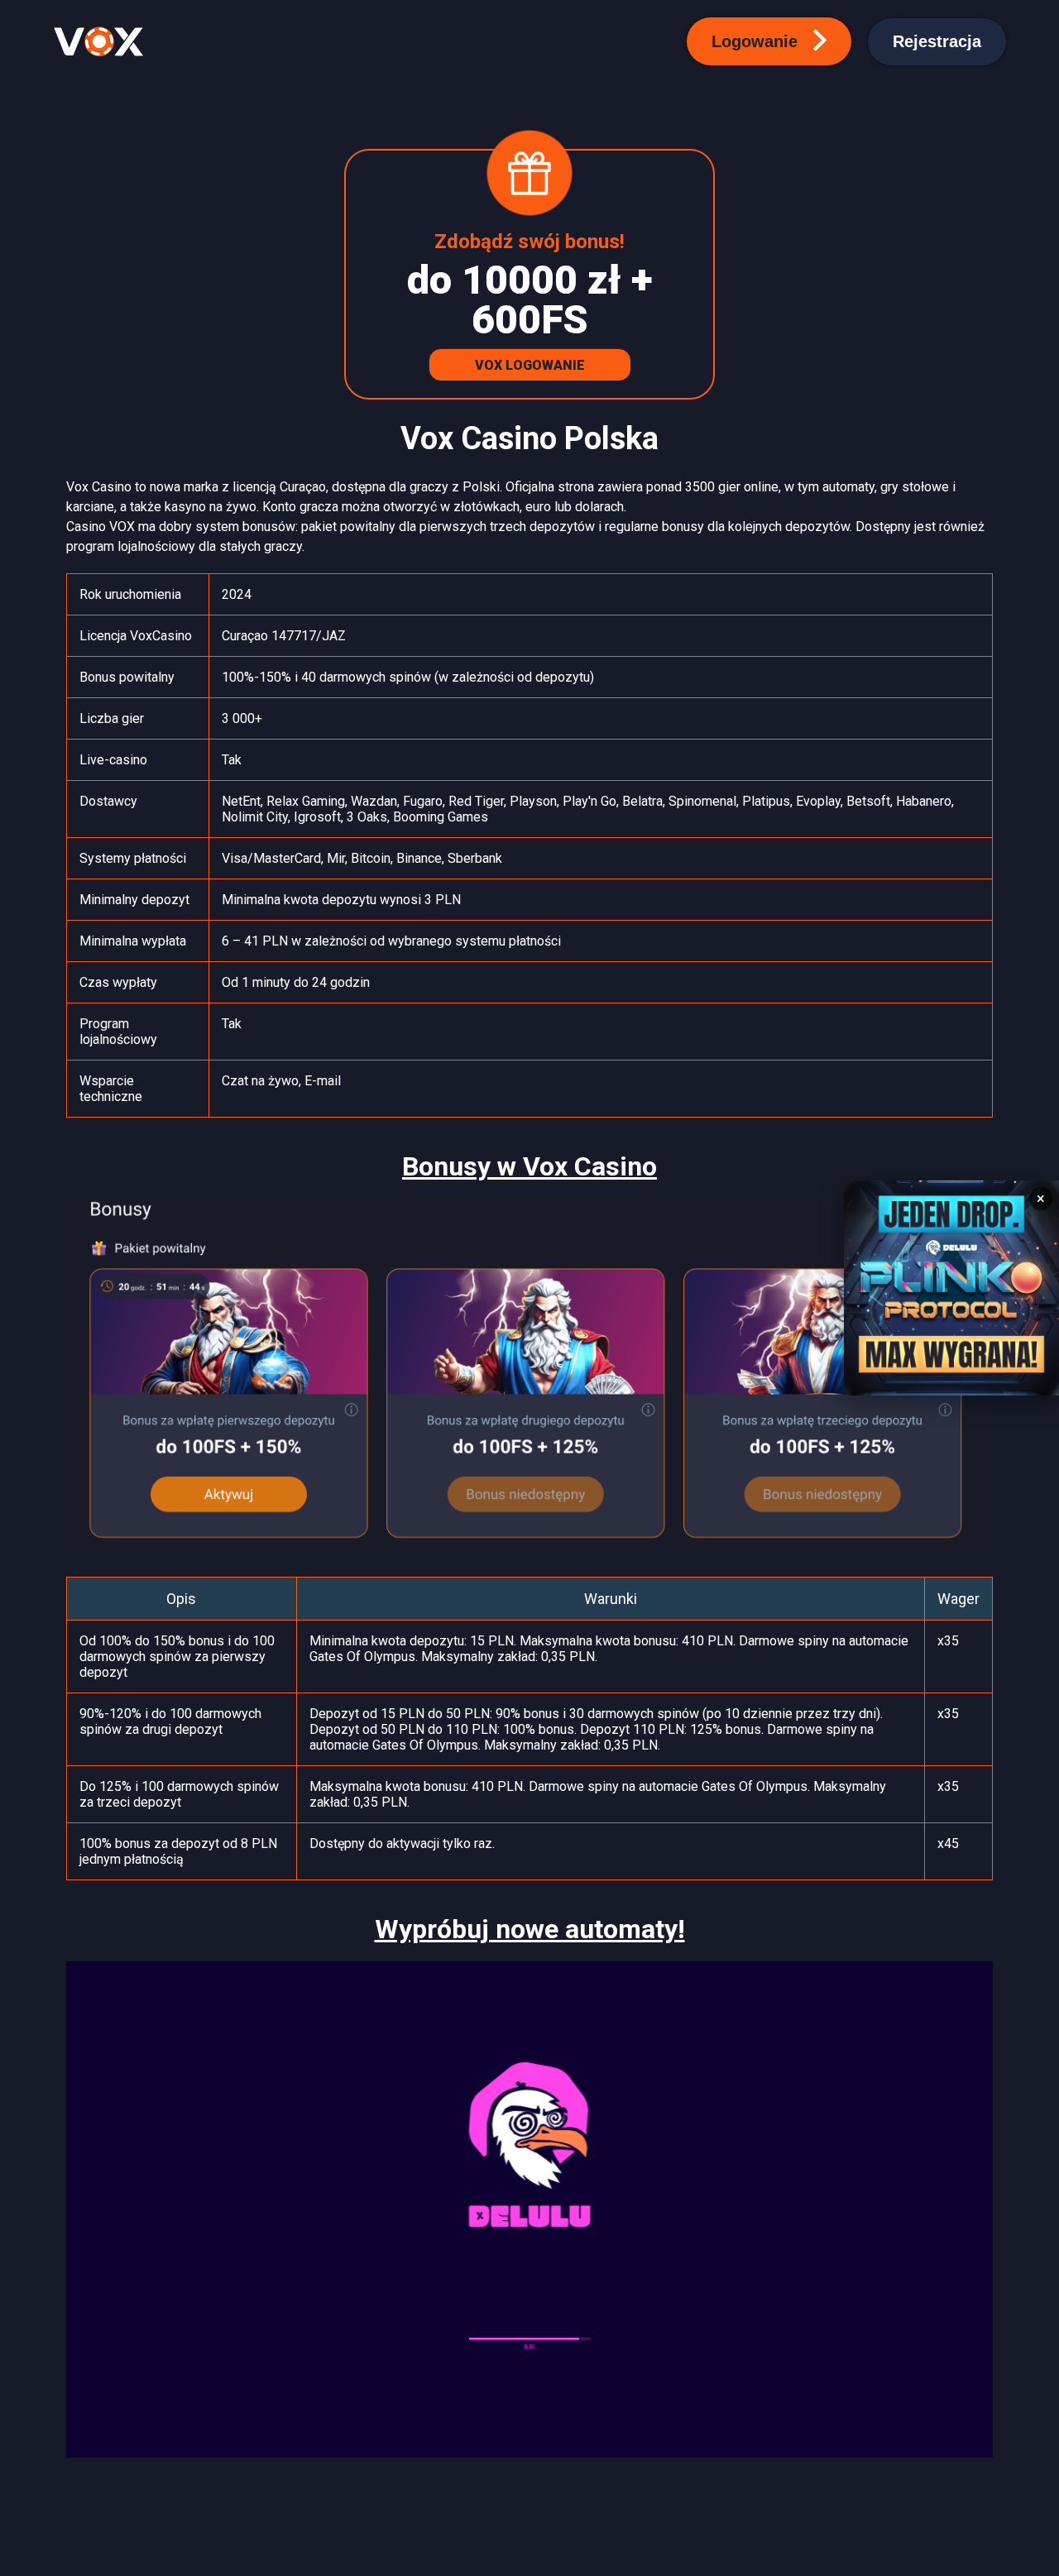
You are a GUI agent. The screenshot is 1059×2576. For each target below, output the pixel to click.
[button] (769, 41)
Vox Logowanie (530, 365)
